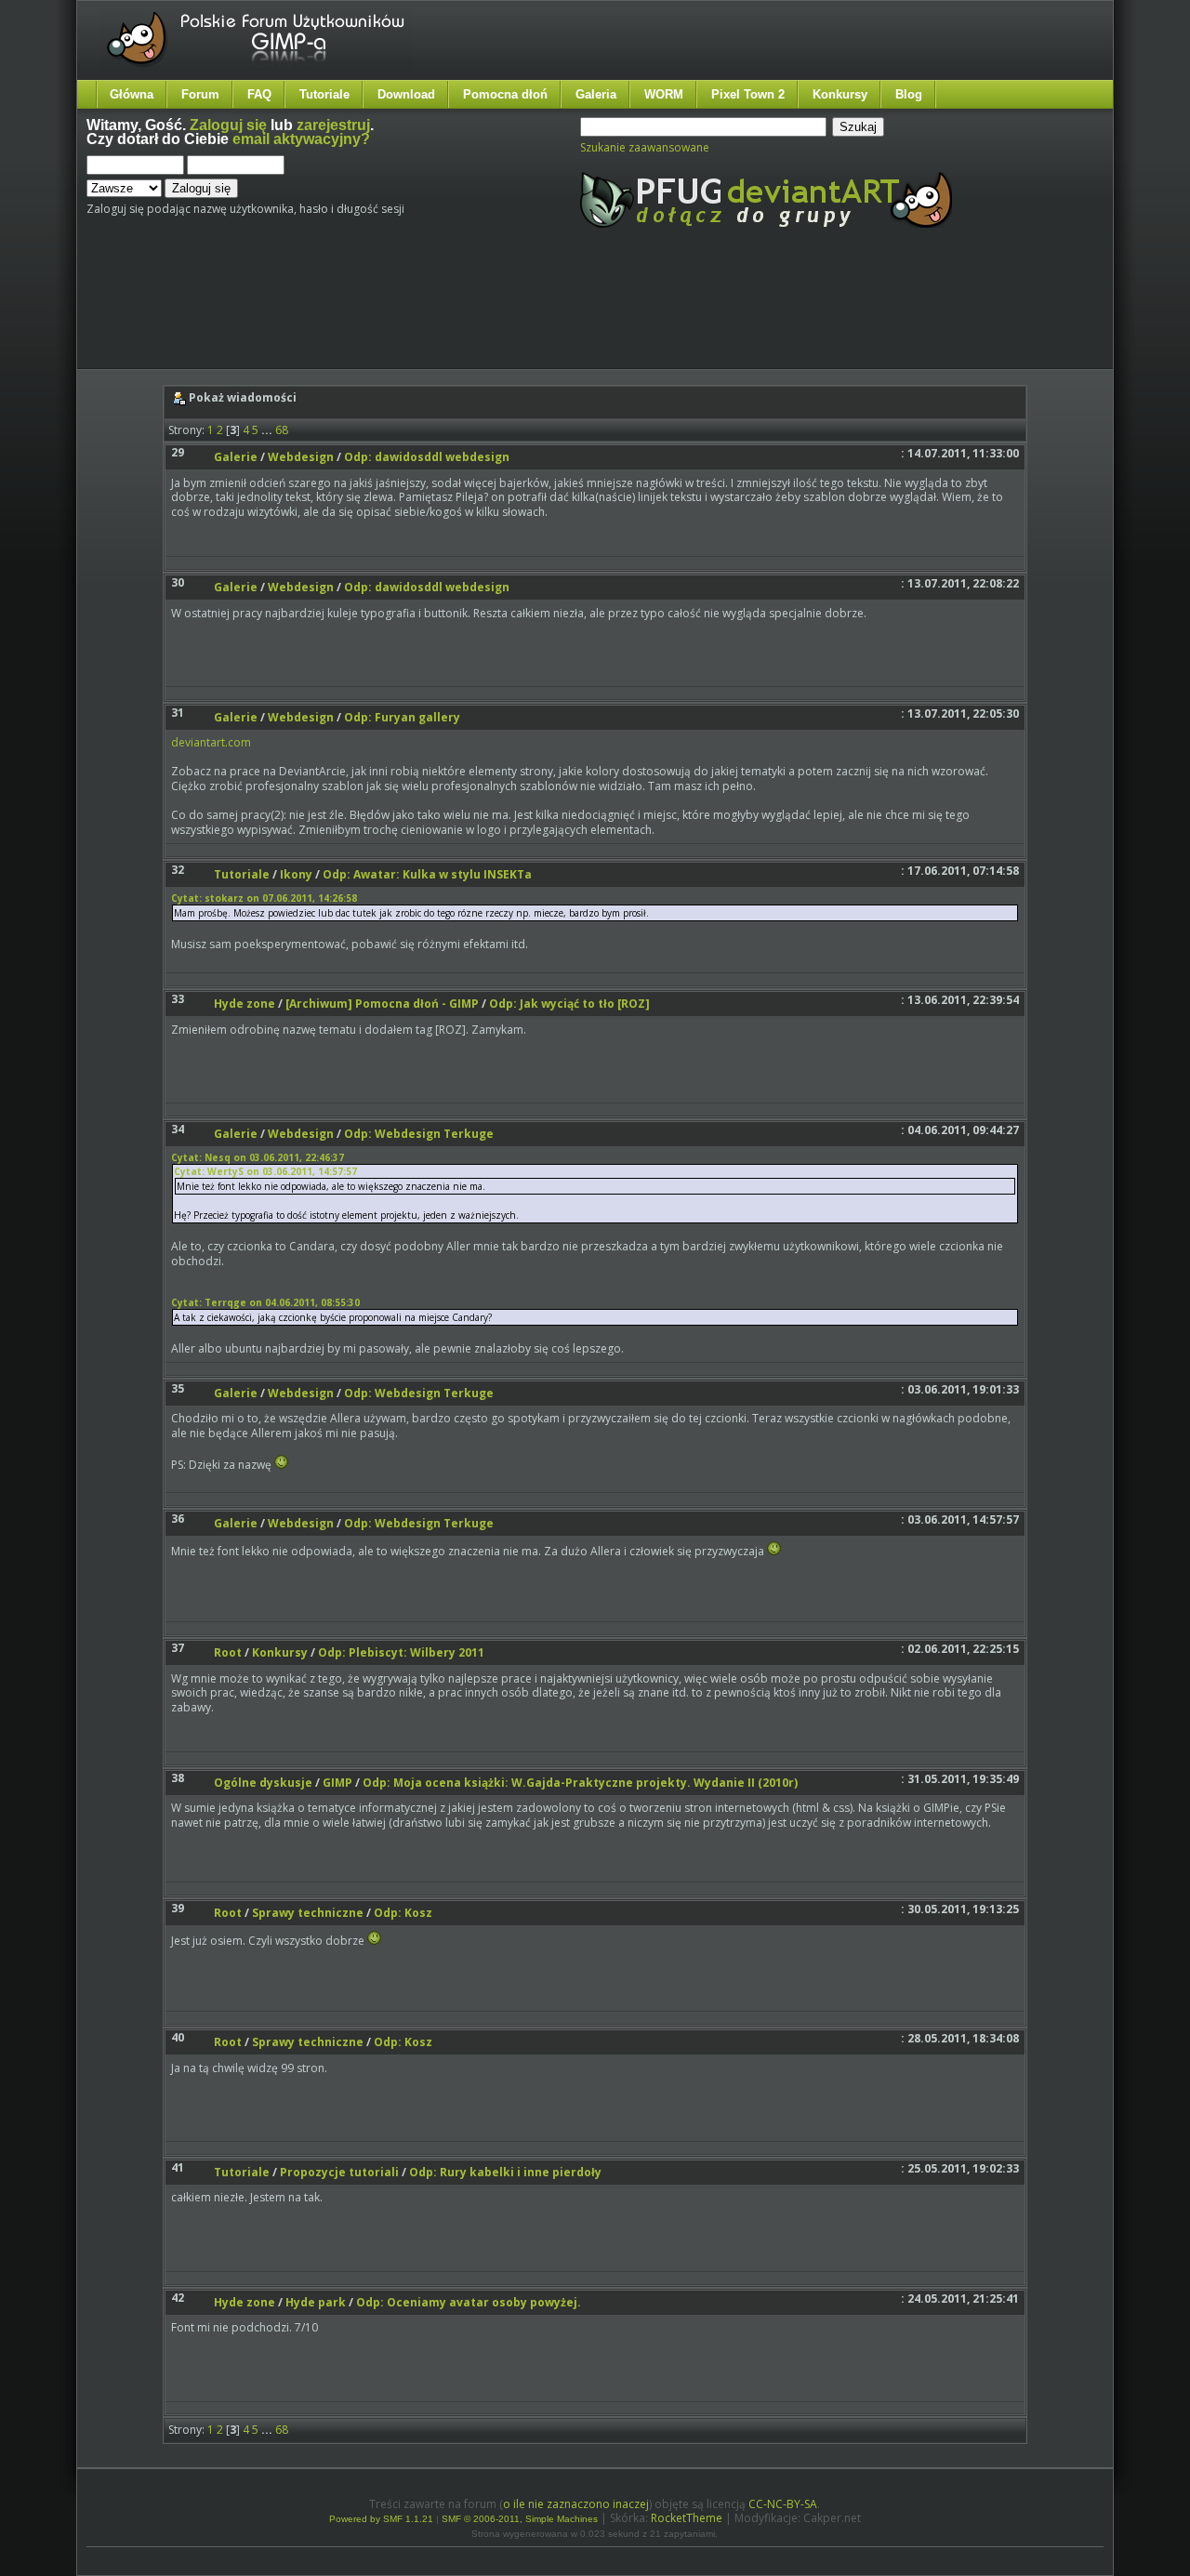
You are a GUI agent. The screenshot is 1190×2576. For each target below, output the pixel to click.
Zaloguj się (228, 125)
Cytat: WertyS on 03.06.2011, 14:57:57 (265, 1171)
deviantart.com (211, 742)
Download (406, 94)
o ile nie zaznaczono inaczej (576, 2504)
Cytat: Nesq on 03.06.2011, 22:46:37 (258, 1157)
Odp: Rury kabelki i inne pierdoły (505, 2172)
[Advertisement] (435, 314)
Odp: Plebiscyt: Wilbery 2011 (401, 1652)
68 (282, 430)
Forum (200, 94)
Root (228, 1652)
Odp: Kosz (403, 1913)
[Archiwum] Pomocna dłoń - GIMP (382, 1004)
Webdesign (301, 457)
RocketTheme (687, 2518)
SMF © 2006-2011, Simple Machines (520, 2519)
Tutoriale (324, 94)
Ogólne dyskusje (263, 1783)
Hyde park (316, 2302)
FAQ (259, 94)
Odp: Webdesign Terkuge (419, 1134)
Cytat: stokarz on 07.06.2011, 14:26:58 (264, 898)
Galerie (236, 457)
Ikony (296, 874)
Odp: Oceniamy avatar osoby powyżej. (469, 2302)
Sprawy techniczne (308, 1913)
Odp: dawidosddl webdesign (427, 457)
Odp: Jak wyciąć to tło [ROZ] (569, 1004)
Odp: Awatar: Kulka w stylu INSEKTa (427, 874)
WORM (664, 94)
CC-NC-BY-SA (783, 2504)
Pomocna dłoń (505, 94)
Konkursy (840, 94)
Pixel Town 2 (748, 94)
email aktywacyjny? (301, 139)
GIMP (337, 1783)
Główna (132, 94)
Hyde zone (245, 1004)
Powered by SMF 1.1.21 (381, 2519)
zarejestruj (333, 125)
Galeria (596, 94)
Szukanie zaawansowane (645, 147)
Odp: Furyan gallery (402, 717)
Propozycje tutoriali (339, 2172)
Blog (909, 94)
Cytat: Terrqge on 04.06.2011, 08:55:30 (265, 1302)
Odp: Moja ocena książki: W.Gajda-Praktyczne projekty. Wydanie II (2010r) (580, 1783)
